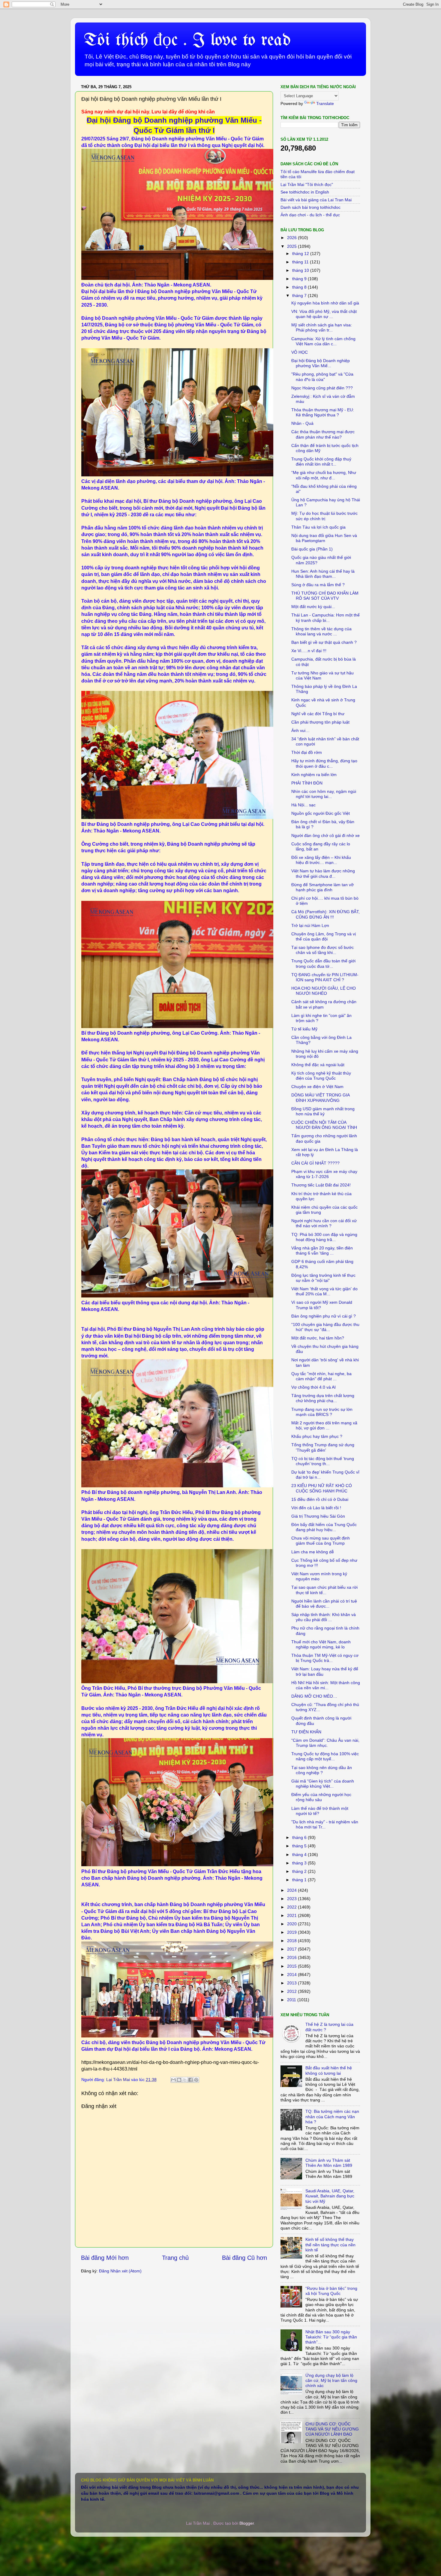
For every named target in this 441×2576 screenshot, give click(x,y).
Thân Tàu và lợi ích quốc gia (318, 527)
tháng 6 (300, 1837)
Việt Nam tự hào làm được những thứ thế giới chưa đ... (323, 873)
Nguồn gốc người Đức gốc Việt (321, 813)
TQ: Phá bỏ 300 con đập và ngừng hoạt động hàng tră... (324, 1237)
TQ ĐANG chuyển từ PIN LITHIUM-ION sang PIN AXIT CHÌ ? (325, 977)
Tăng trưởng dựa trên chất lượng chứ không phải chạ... (323, 1398)
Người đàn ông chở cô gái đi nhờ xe (325, 835)
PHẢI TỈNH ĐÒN (307, 783)
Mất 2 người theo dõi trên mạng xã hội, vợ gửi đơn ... (324, 1425)
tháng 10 (301, 270)
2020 (292, 1924)
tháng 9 (300, 279)
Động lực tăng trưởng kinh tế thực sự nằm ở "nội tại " (323, 1278)
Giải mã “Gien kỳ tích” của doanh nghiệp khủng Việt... (323, 1784)
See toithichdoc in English (305, 192)
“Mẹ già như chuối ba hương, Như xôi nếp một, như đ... (324, 475)
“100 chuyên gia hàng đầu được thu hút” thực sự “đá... (325, 1327)
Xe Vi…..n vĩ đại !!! (309, 651)
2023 (292, 1899)
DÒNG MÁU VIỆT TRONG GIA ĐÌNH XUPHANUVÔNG (320, 1098)
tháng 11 (301, 262)
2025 (292, 246)
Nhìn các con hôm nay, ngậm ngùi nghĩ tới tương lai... (324, 794)
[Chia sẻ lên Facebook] (190, 2080)
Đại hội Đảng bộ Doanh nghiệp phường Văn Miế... (321, 363)
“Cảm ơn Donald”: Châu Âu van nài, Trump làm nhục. (325, 1743)
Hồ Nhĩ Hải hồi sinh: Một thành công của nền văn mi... (326, 1685)
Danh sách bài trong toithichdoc (310, 207)
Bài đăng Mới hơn (105, 2258)
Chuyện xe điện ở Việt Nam (317, 1087)
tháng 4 (300, 1855)
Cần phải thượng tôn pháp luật (320, 722)
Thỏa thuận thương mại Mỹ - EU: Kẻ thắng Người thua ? (323, 412)
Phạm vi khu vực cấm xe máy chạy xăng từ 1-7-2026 (324, 1174)
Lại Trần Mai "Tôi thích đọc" (307, 184)
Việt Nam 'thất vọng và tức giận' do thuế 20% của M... (324, 1291)
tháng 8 (300, 287)
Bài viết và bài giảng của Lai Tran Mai (316, 200)
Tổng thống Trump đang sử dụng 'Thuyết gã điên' (323, 1447)
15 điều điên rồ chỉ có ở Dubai (320, 1499)
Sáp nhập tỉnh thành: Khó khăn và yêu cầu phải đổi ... (324, 1617)
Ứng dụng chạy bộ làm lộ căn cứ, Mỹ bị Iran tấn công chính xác (331, 2381)
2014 (292, 1975)
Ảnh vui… (300, 730)
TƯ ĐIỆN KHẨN (306, 1732)
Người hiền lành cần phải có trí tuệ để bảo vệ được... (324, 1604)
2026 (292, 238)
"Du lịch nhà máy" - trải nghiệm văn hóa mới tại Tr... (325, 1824)
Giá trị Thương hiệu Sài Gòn (318, 1516)
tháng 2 (300, 1871)
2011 (292, 2000)
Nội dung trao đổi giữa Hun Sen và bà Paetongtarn (324, 538)
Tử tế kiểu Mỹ (304, 1029)
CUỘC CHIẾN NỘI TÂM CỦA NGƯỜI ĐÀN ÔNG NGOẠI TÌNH (324, 1125)
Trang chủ (175, 2258)
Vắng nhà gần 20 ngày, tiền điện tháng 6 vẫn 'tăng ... (322, 1251)
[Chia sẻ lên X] (185, 2080)
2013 (292, 1983)
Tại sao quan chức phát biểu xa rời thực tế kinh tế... (324, 1590)
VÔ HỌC (300, 352)
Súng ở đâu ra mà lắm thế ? (318, 585)
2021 (292, 1915)
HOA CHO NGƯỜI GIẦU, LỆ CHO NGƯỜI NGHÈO (324, 991)
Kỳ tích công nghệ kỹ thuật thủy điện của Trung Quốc (321, 1076)
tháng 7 (300, 295)
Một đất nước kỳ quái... (313, 607)
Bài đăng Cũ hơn (244, 2258)
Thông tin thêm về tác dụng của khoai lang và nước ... (321, 631)
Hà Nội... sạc (303, 805)
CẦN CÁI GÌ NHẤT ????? (315, 1163)
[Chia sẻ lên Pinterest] (196, 2080)
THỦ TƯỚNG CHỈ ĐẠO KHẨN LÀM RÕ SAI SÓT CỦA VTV (325, 596)
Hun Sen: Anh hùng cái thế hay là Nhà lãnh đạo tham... (323, 574)
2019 (292, 1932)
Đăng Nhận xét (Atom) (120, 2271)
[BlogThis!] (179, 2080)
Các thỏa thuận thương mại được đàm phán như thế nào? (323, 434)
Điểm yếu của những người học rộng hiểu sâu (321, 1797)
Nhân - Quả (302, 423)
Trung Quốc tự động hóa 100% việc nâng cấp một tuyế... (325, 1756)
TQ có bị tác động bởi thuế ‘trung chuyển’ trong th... (323, 1461)
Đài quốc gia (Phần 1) (312, 549)
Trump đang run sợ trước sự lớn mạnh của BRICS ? (322, 1412)
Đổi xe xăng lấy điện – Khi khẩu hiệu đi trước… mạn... (321, 860)
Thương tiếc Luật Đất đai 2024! (321, 1185)
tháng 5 (300, 1846)
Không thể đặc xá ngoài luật (318, 1065)
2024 (292, 1890)
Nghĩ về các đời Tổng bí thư (318, 714)
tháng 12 (301, 253)
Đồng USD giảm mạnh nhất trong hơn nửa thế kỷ (323, 1111)
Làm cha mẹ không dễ (313, 1552)
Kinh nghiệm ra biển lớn (314, 775)
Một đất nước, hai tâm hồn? (318, 1338)
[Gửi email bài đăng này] (173, 2080)
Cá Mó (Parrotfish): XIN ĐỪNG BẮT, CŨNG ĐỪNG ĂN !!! (325, 914)
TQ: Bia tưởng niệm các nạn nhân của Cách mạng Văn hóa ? (332, 2117)
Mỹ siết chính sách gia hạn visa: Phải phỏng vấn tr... (322, 327)
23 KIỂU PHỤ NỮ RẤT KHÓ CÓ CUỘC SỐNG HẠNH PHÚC (322, 1488)
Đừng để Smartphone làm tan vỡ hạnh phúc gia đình (322, 887)
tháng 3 (300, 1863)
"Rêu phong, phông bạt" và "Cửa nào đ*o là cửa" (322, 377)
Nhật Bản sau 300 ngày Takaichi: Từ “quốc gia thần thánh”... (331, 2337)
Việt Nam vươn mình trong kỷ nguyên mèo (319, 1576)
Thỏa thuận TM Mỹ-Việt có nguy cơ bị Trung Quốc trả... (325, 1658)
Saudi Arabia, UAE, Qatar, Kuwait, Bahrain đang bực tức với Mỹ (330, 2196)
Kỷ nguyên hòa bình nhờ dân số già (325, 303)
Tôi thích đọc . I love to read (187, 40)
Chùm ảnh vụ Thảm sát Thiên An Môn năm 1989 (329, 2163)
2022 (292, 1907)
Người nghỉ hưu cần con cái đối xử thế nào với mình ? (324, 1223)
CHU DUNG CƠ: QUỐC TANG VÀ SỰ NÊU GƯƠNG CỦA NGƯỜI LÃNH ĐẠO (332, 2429)
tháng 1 (300, 1880)
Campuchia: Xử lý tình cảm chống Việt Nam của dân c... (323, 341)
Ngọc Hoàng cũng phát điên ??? (322, 388)
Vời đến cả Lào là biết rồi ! (316, 1508)
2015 (292, 1966)
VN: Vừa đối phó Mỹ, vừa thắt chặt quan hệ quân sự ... (324, 314)
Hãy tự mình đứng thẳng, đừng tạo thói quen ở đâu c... (324, 763)
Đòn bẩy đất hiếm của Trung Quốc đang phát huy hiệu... (324, 1527)
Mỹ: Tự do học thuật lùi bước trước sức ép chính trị (324, 516)
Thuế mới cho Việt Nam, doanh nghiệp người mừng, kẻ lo (321, 1644)
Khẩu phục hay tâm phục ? (317, 1436)
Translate (325, 103)
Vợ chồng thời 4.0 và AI (313, 1387)
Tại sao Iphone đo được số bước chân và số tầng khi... (322, 950)
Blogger (247, 2523)
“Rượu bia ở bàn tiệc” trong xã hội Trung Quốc (331, 2291)
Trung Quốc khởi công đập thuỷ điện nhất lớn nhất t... (321, 462)
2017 (292, 1949)
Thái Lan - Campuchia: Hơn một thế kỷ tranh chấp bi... (325, 618)
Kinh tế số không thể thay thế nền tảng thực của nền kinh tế (330, 2245)
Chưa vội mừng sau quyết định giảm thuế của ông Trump (321, 1541)
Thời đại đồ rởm (307, 752)
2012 (292, 1991)
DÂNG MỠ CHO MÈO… (314, 1696)
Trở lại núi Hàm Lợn (310, 925)
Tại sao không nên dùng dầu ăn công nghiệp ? (322, 1770)
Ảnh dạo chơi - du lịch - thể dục (310, 215)
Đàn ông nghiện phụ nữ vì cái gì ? (324, 1316)
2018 (292, 1941)
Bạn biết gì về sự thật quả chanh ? (324, 642)
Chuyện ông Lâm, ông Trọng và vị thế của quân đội (324, 936)
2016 (292, 1957)
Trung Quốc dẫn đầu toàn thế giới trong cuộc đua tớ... (323, 963)
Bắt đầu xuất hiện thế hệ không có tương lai (329, 2070)
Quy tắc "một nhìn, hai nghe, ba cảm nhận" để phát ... (321, 1376)
